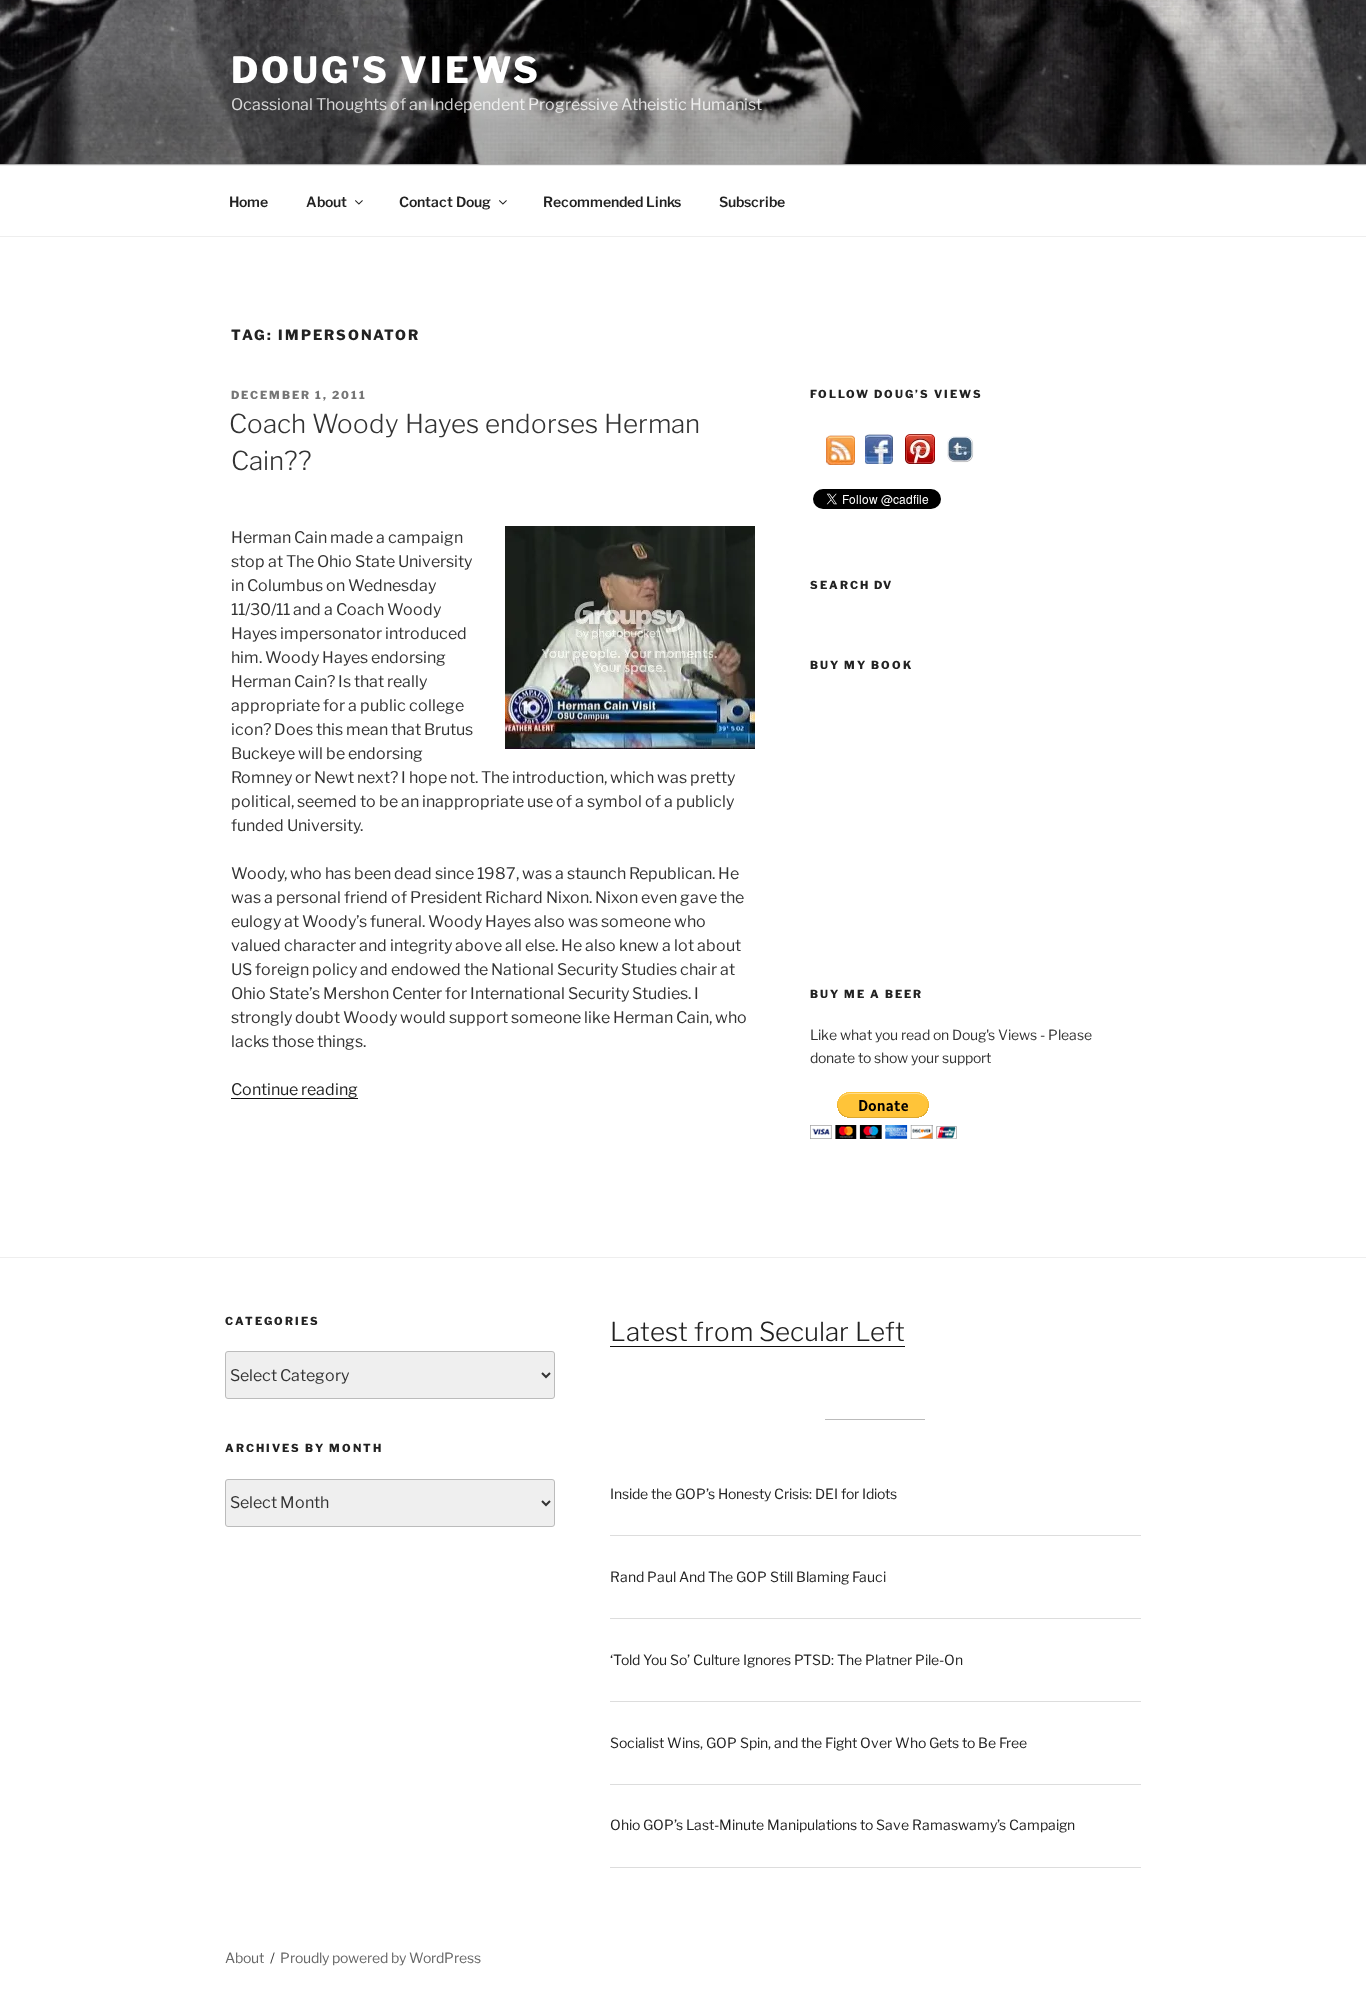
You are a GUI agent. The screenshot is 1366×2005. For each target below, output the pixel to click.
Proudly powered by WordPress (380, 1957)
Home (248, 201)
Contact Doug (445, 201)
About (326, 201)
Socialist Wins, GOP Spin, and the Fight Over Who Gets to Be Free (818, 1742)
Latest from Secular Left (757, 1331)
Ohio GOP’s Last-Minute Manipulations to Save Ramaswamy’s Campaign (842, 1824)
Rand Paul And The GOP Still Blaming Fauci (748, 1576)
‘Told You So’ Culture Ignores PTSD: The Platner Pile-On (786, 1659)
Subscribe (752, 201)
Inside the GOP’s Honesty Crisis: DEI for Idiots (753, 1493)
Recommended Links (612, 201)
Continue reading (294, 1089)
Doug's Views (386, 70)
